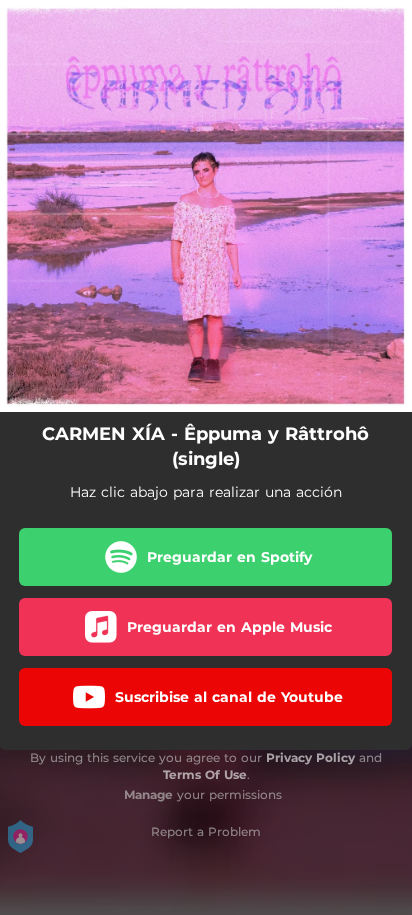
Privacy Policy (310, 757)
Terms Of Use (205, 774)
